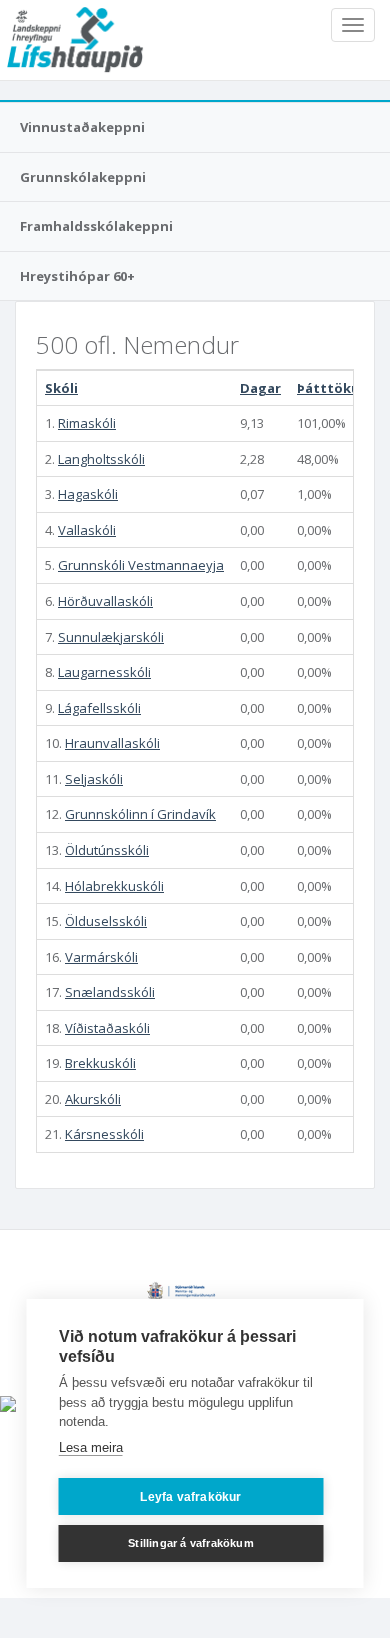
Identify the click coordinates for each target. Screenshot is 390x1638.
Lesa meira (91, 1447)
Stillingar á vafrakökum (191, 1543)
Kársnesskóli (104, 1134)
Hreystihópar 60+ (77, 276)
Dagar (260, 388)
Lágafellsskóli (99, 708)
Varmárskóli (101, 957)
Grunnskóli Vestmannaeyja (141, 565)
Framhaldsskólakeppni (96, 226)
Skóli (61, 388)
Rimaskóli (87, 423)
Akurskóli (93, 1099)
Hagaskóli (88, 494)
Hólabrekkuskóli (114, 886)
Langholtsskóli (101, 459)
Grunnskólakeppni (83, 177)
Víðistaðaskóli (107, 1028)
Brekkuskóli (100, 1063)
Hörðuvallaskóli (105, 601)
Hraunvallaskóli (112, 743)
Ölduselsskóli (106, 921)
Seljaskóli (94, 779)
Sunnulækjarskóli (111, 637)
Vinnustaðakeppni (82, 127)
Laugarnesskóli (104, 672)
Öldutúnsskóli (107, 850)
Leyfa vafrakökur (190, 1497)
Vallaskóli (87, 530)
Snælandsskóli (110, 992)
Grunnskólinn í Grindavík (140, 814)
